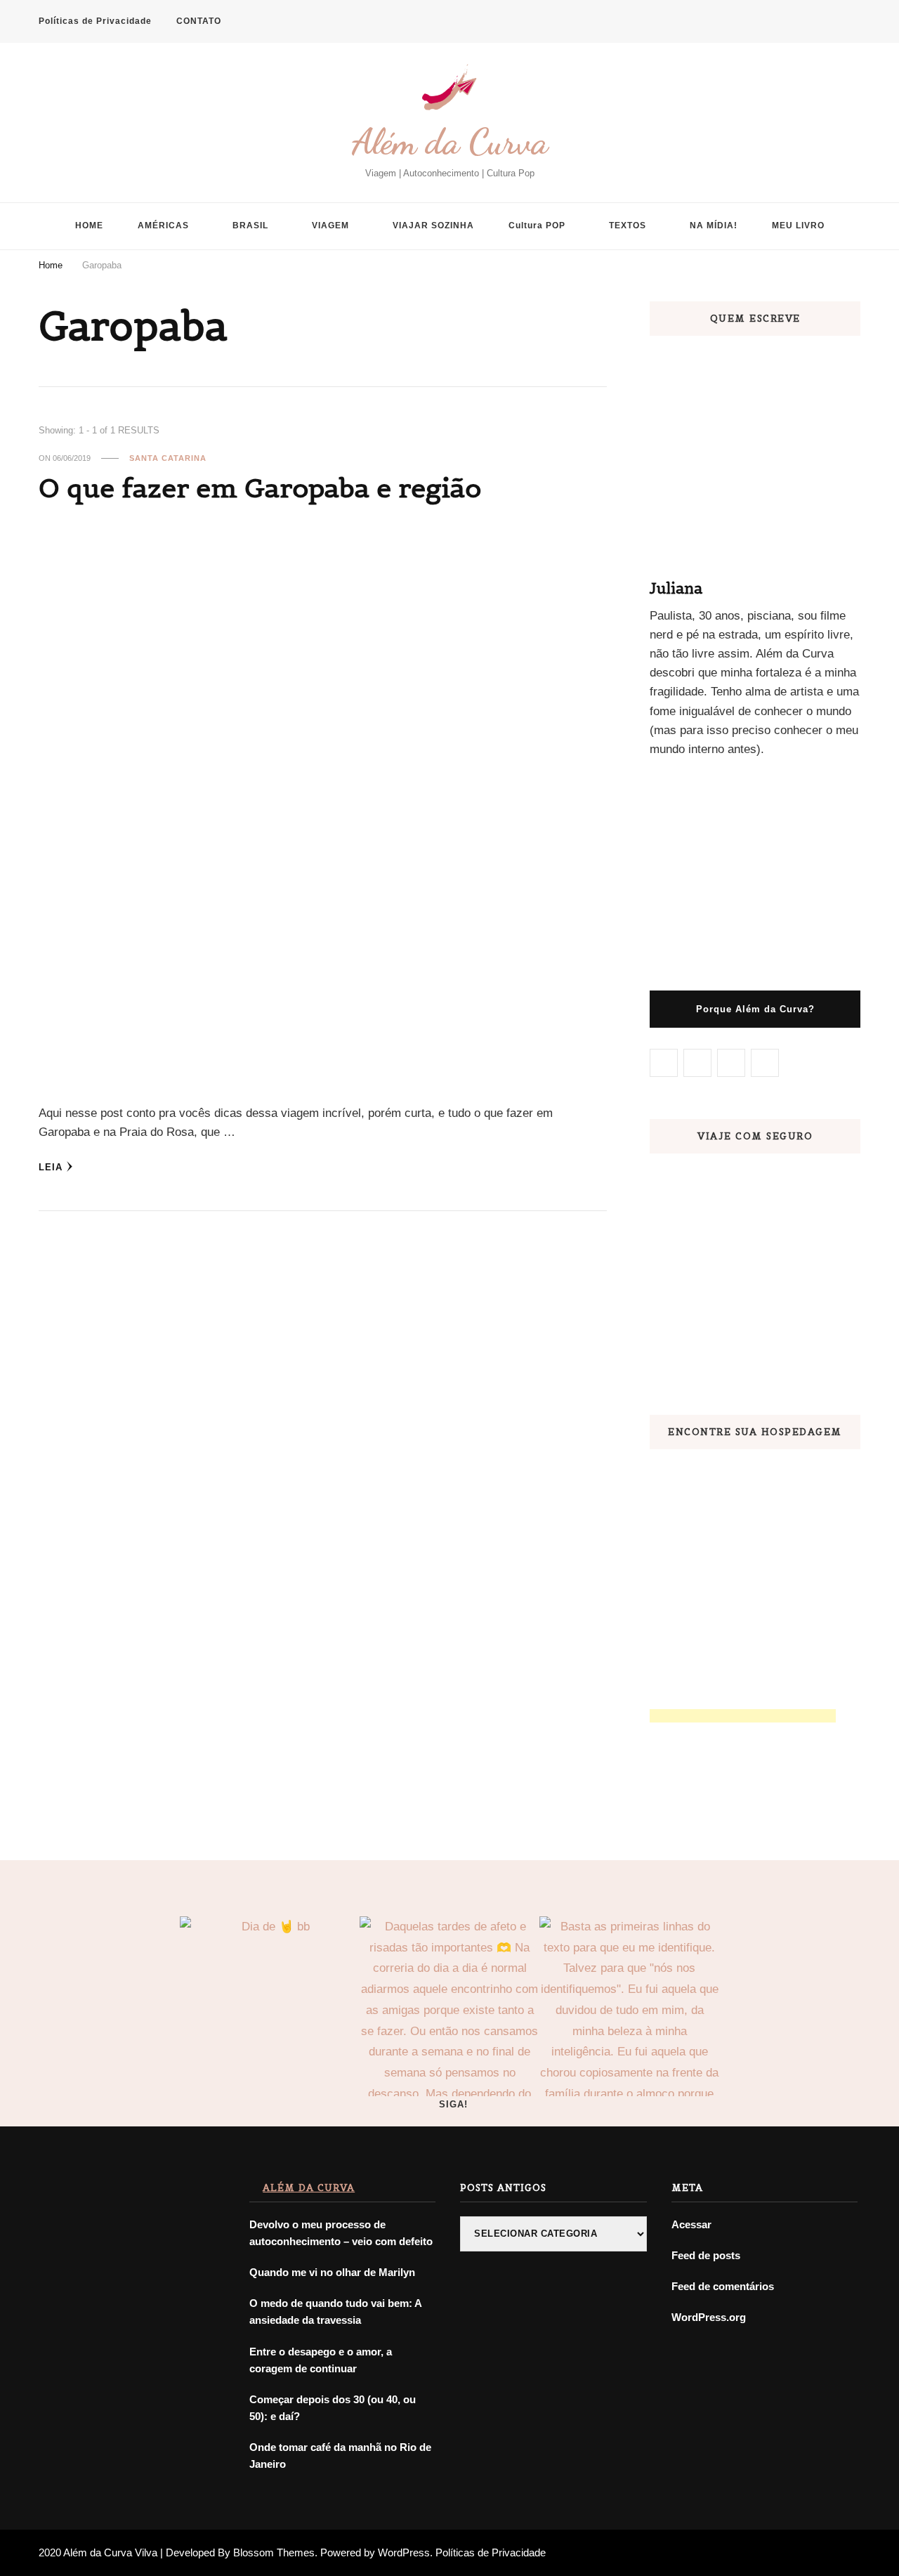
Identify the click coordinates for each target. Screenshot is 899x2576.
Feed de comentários (723, 2286)
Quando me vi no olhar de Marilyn (332, 2272)
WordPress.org (709, 2317)
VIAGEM (330, 225)
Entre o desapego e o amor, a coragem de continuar (321, 2360)
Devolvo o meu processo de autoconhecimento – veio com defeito (341, 2233)
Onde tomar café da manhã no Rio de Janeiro (340, 2456)
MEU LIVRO (798, 225)
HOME (89, 225)
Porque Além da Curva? (755, 1009)
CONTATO (199, 21)
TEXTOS (628, 225)
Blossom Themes (274, 2552)
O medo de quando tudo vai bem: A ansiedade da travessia (335, 2312)
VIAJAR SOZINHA (433, 225)
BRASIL (250, 225)
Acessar (691, 2224)
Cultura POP (537, 225)
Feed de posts (706, 2255)
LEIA (51, 1167)
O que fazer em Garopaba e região (260, 488)
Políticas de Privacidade (95, 21)
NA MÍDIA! (714, 225)
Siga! (453, 2104)
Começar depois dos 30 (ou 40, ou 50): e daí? (333, 2408)
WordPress (404, 2552)
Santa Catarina (168, 458)
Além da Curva (450, 142)
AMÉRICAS (163, 225)
